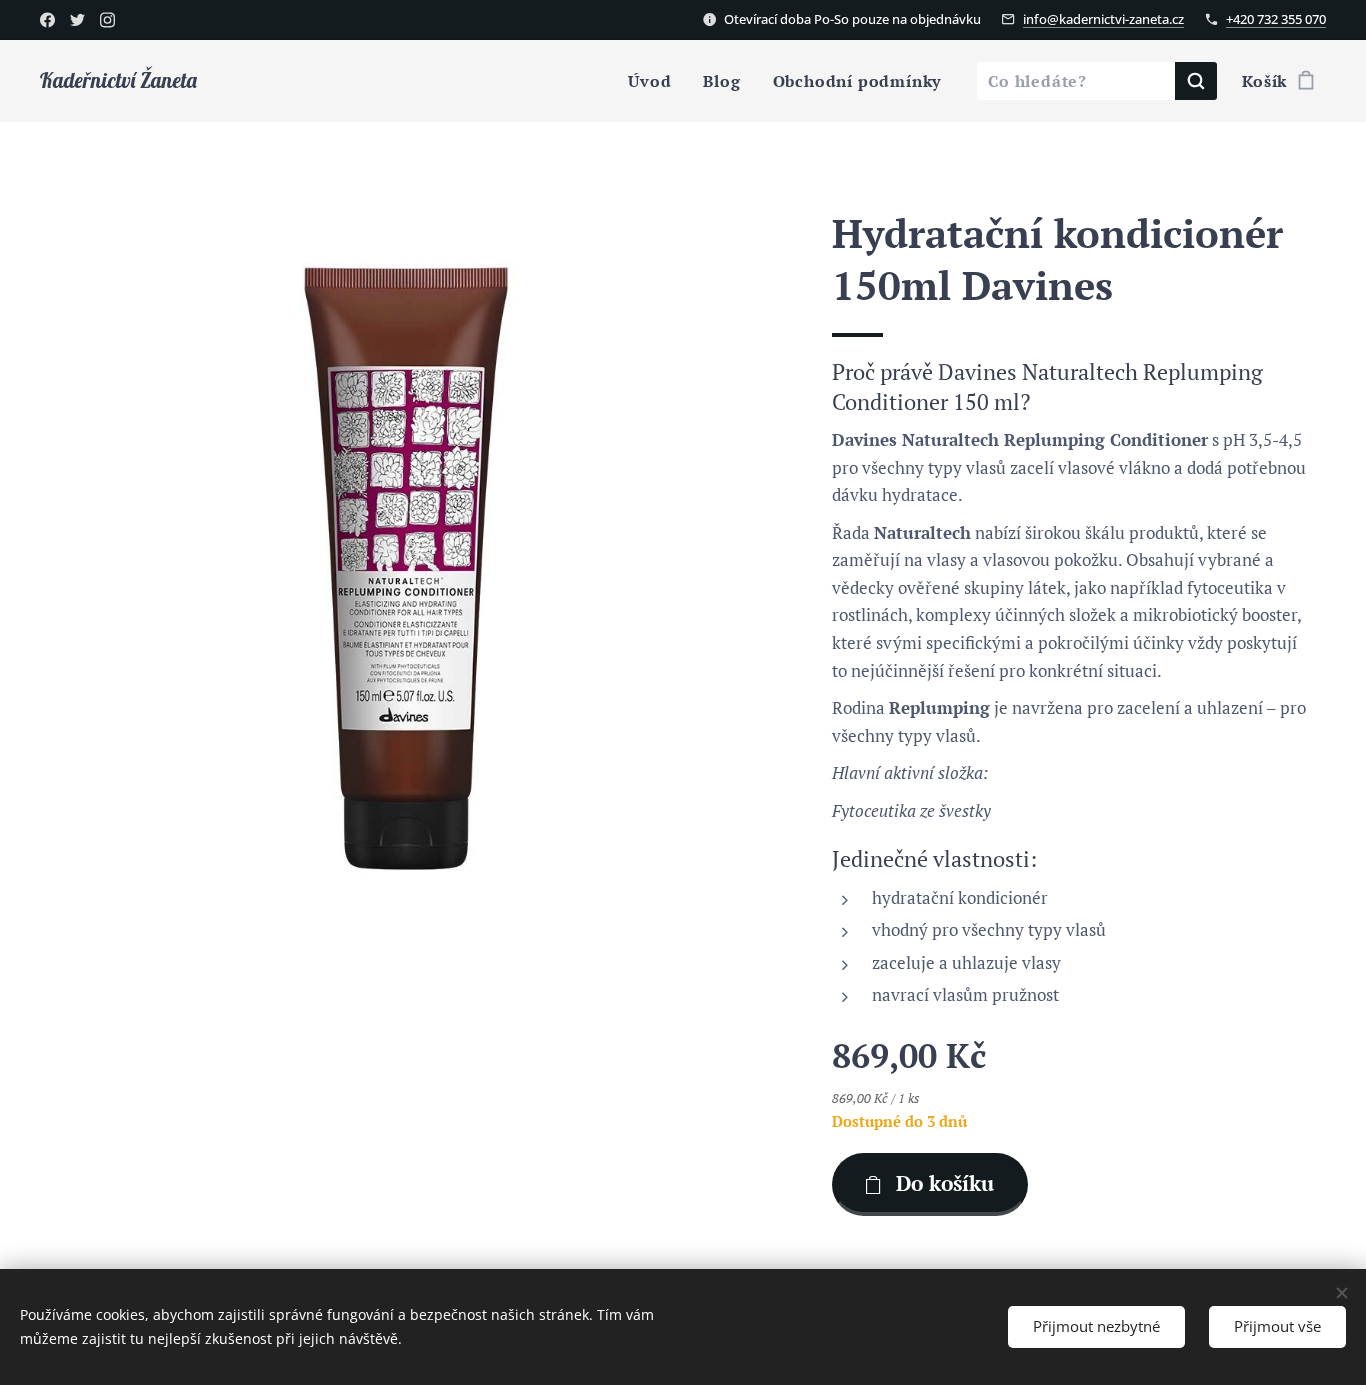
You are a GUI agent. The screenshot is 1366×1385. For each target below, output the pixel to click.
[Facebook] (47, 20)
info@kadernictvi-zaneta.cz (1103, 19)
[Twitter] (77, 20)
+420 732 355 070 (1276, 19)
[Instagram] (107, 20)
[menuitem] (655, 81)
